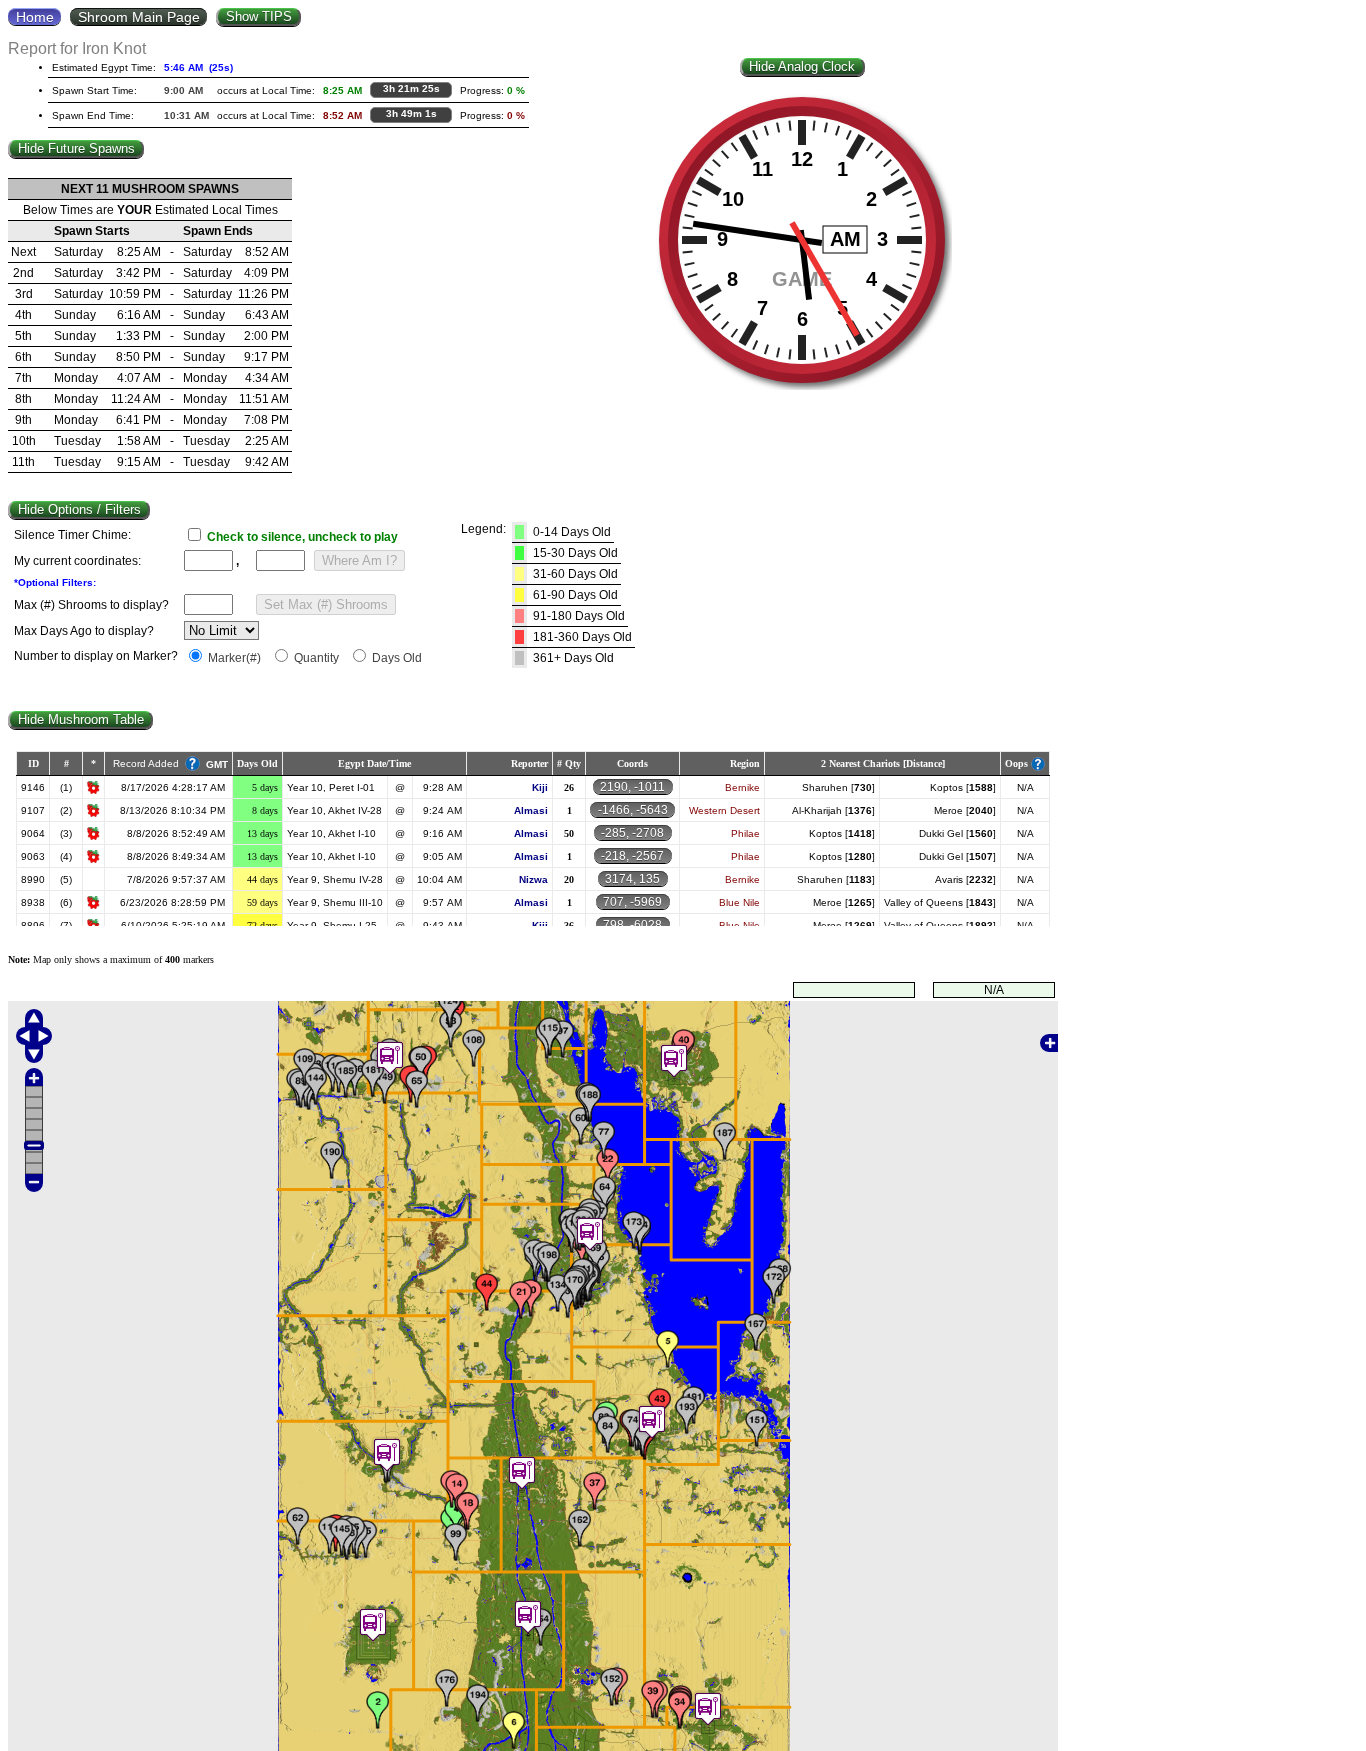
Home (35, 17)
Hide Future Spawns (76, 148)
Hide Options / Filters (79, 509)
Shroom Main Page (139, 17)
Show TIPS (259, 16)
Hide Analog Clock (802, 66)
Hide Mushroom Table (81, 719)
